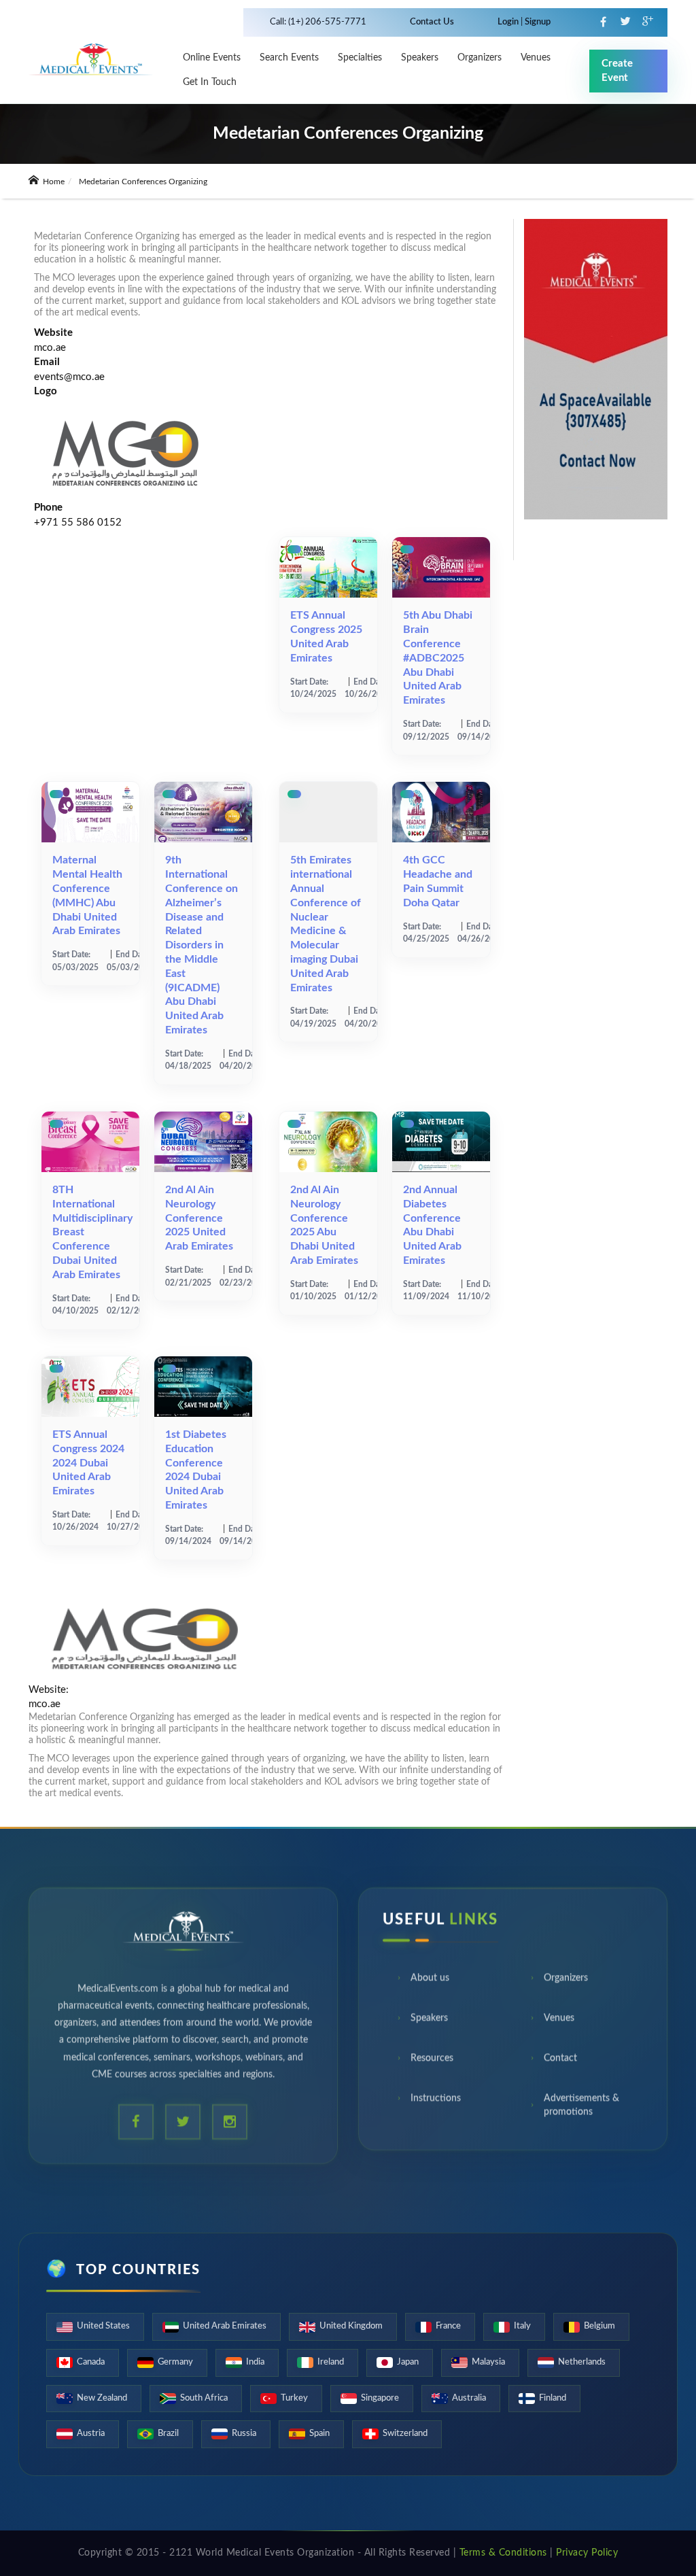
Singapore (380, 2398)
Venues (559, 2024)
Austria (91, 2434)
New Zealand (102, 2398)
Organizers (480, 58)
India (255, 2362)
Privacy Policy (587, 2553)
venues (536, 58)
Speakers (420, 58)
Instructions (436, 2104)
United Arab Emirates (225, 2326)
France (448, 2326)
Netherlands (582, 2362)
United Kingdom (351, 2326)
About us (430, 1984)
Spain (319, 2434)
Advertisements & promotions (581, 2111)
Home (53, 182)
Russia (244, 2434)
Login (509, 22)
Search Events (289, 58)
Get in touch (210, 82)
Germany (175, 2362)
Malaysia (488, 2362)
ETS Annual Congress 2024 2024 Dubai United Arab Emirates (88, 1463)
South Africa (204, 2398)
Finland (553, 2398)
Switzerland (405, 2434)
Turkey (294, 2398)
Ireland (331, 2362)
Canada (91, 2362)
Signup (537, 22)
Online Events (212, 58)
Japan (408, 2362)
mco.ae (50, 348)
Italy (522, 2326)
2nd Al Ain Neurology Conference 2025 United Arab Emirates (199, 1218)
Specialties (360, 58)
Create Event (617, 71)
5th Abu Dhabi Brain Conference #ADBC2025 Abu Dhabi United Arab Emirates (438, 658)
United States (103, 2326)
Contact (560, 2064)
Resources (432, 2064)
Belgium (599, 2326)
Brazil (168, 2434)
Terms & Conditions (503, 2553)
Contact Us (432, 22)
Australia (469, 2398)
